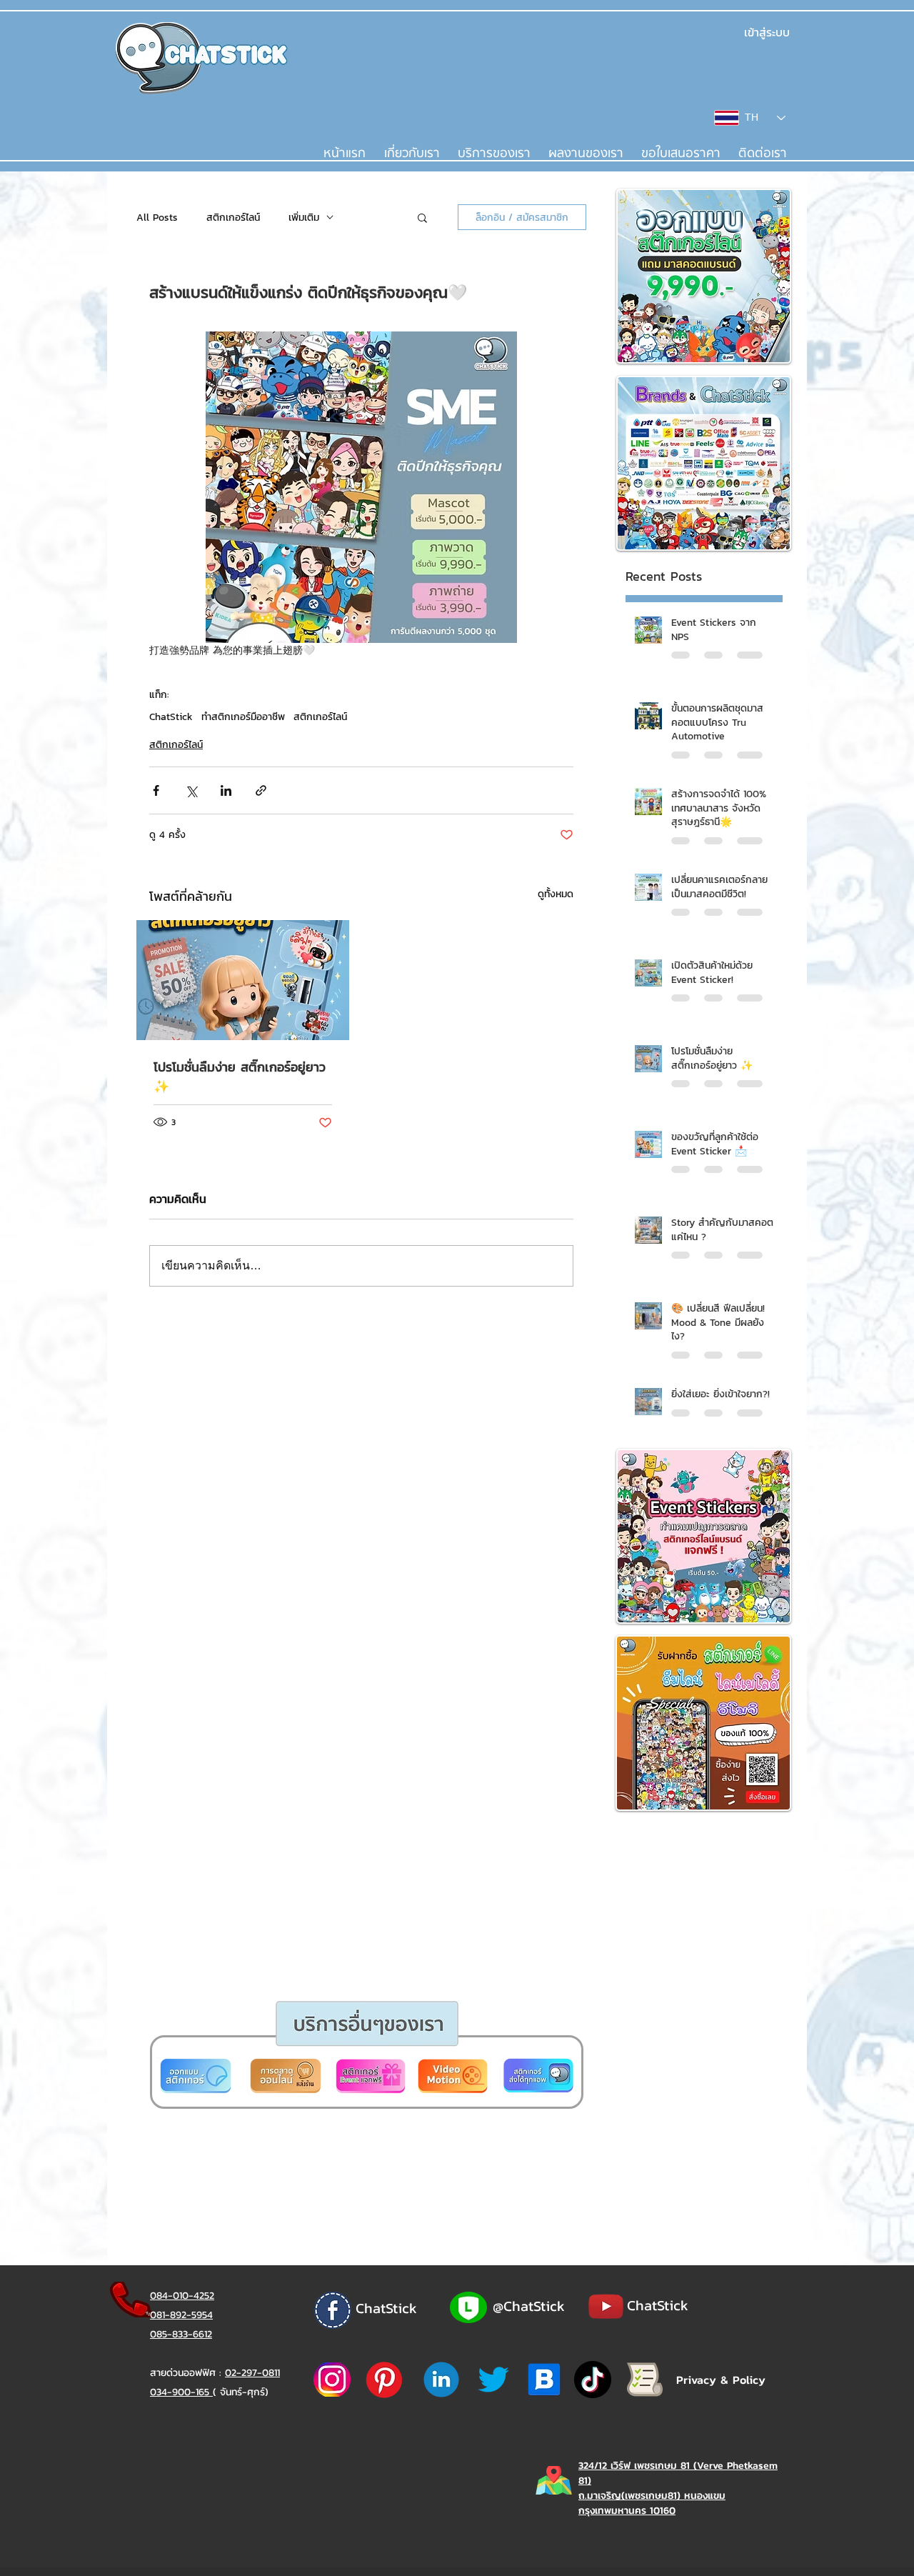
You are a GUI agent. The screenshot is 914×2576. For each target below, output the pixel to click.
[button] (402, 1457)
